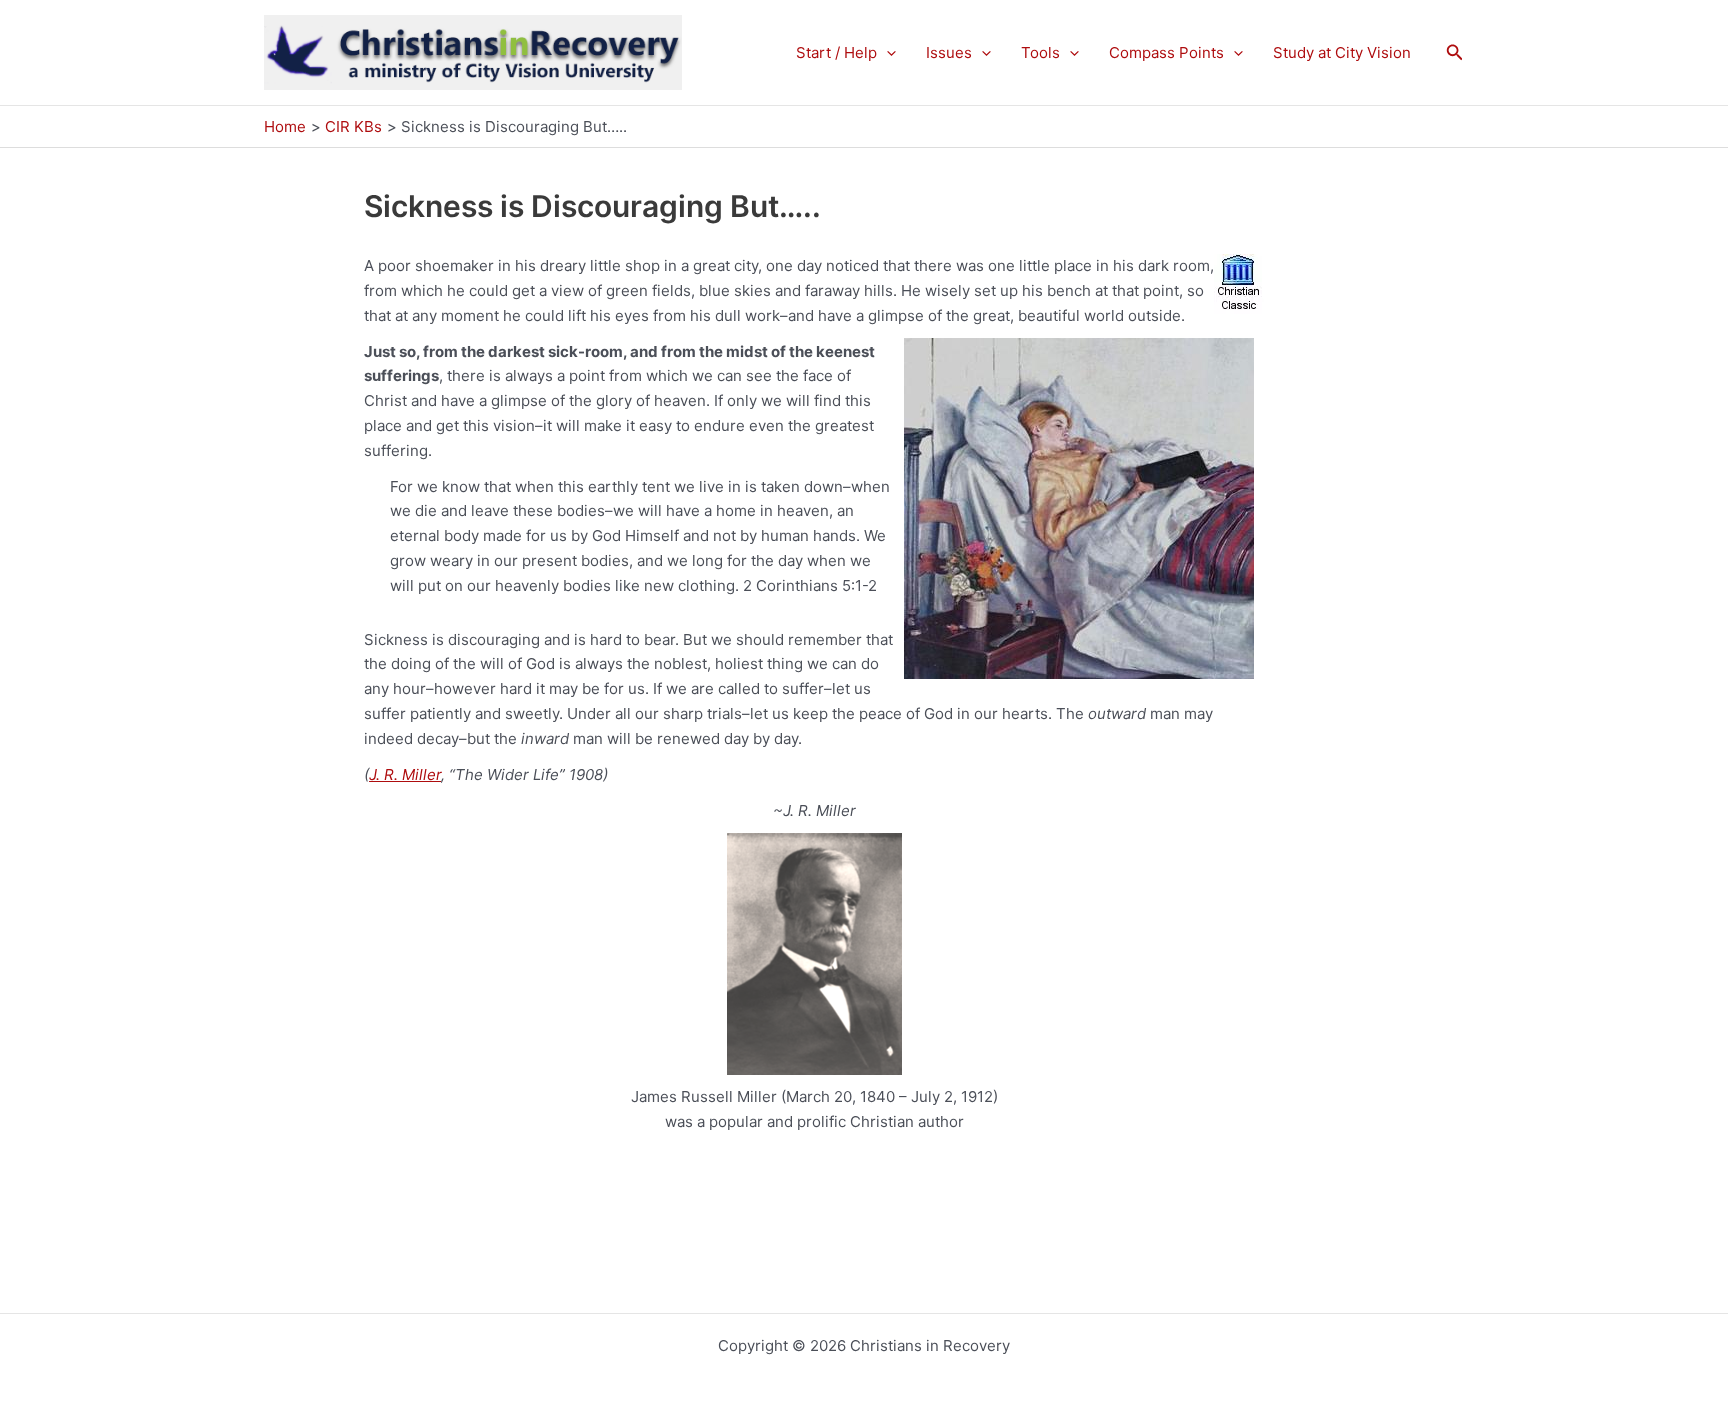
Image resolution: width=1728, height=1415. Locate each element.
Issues (949, 52)
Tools (1040, 52)
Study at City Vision (1342, 52)
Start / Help (836, 52)
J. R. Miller (405, 774)
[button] (886, 53)
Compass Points (1166, 52)
